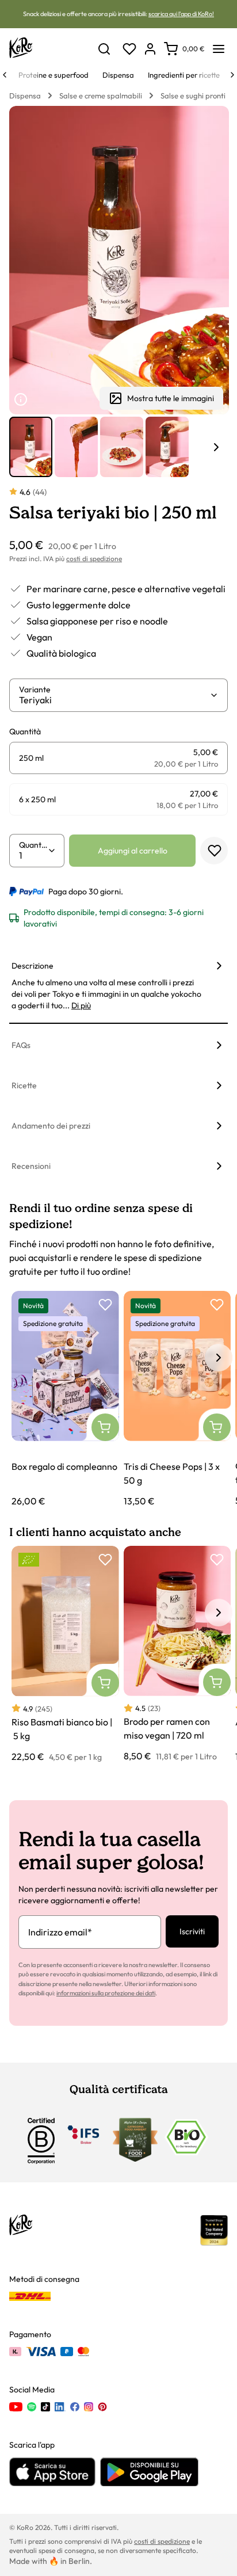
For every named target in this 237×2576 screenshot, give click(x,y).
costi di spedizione (94, 559)
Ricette (24, 1085)
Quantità (33, 845)
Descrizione (33, 966)
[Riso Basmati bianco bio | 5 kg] (65, 1654)
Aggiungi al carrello (133, 851)
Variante (35, 689)
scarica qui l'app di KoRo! (181, 14)
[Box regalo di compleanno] (65, 1399)
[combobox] (114, 700)
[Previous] (5, 75)
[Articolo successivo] (216, 447)
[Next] (232, 75)
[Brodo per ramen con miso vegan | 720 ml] (177, 1654)
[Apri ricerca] (104, 49)
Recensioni (31, 1166)
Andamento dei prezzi (51, 1126)
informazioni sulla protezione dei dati (106, 1993)
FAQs (21, 1045)
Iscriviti (192, 1931)
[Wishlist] (129, 49)
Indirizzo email (60, 1932)
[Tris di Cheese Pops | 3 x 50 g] (177, 1399)
